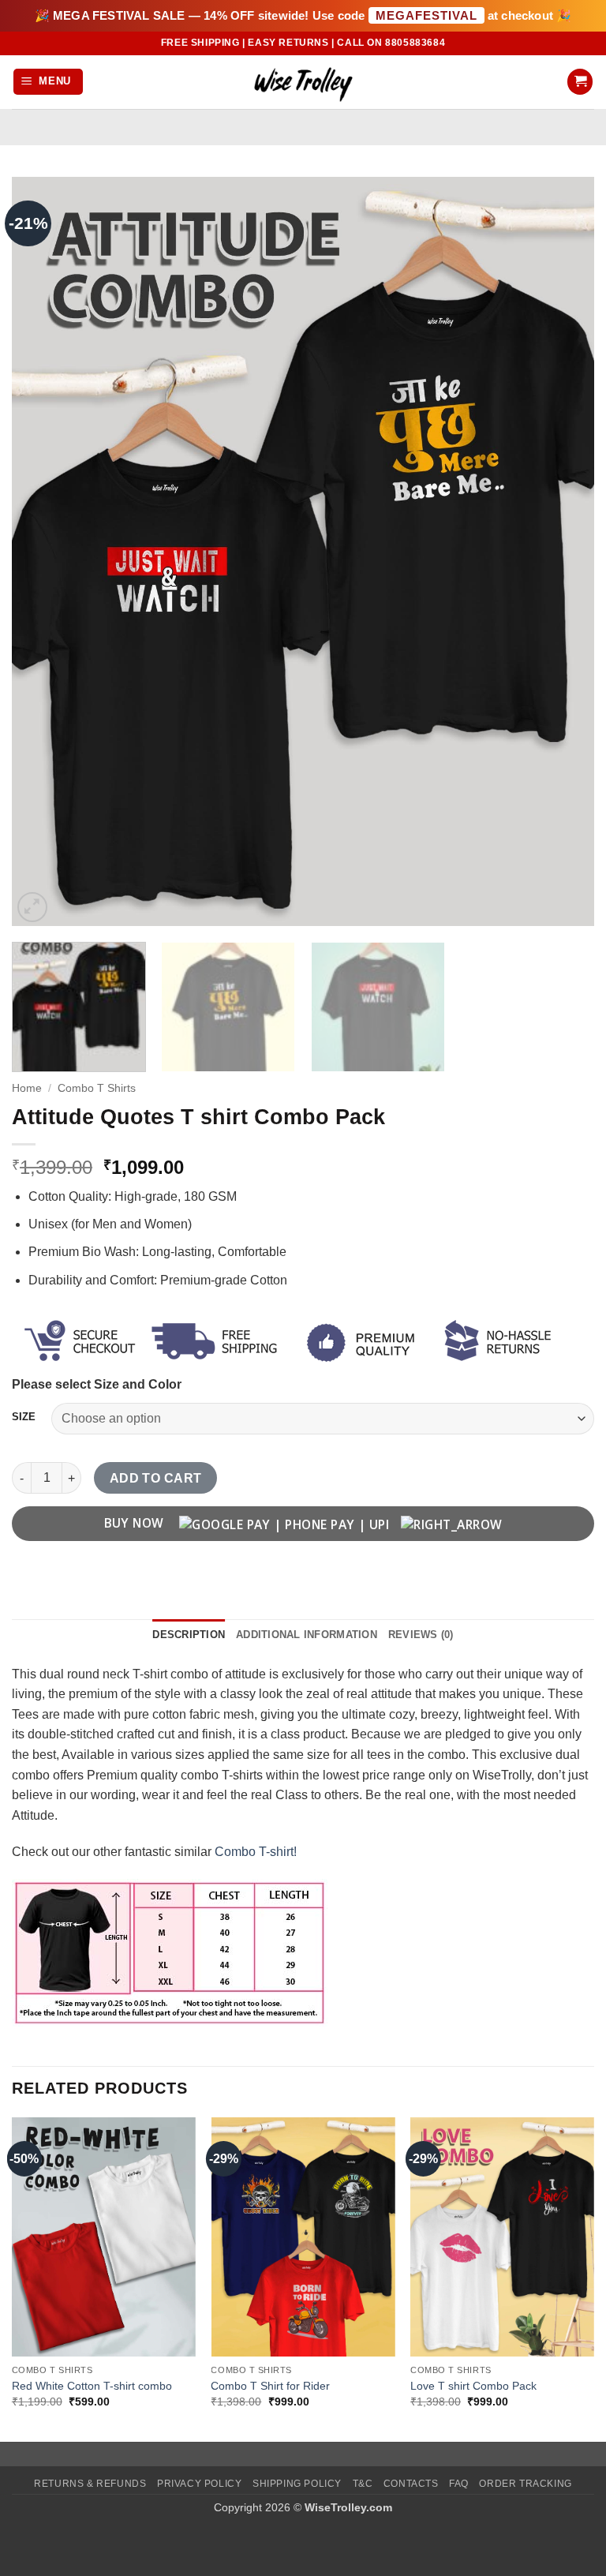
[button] (49, 82)
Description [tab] (189, 1635)
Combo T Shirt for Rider (270, 2386)
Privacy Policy (200, 2484)
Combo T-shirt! (256, 1852)
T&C (363, 2484)
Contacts (411, 2484)
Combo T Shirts (97, 1088)
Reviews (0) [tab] (421, 1635)
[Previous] (43, 552)
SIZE (24, 1417)
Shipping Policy (297, 2484)
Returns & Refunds (90, 2484)
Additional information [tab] (307, 1635)
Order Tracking (526, 2484)
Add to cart (156, 1478)
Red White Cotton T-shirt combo (92, 2386)
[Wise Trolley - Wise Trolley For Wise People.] (303, 82)
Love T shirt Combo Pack (473, 2386)
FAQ (459, 2484)
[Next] (563, 552)
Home (27, 1088)
